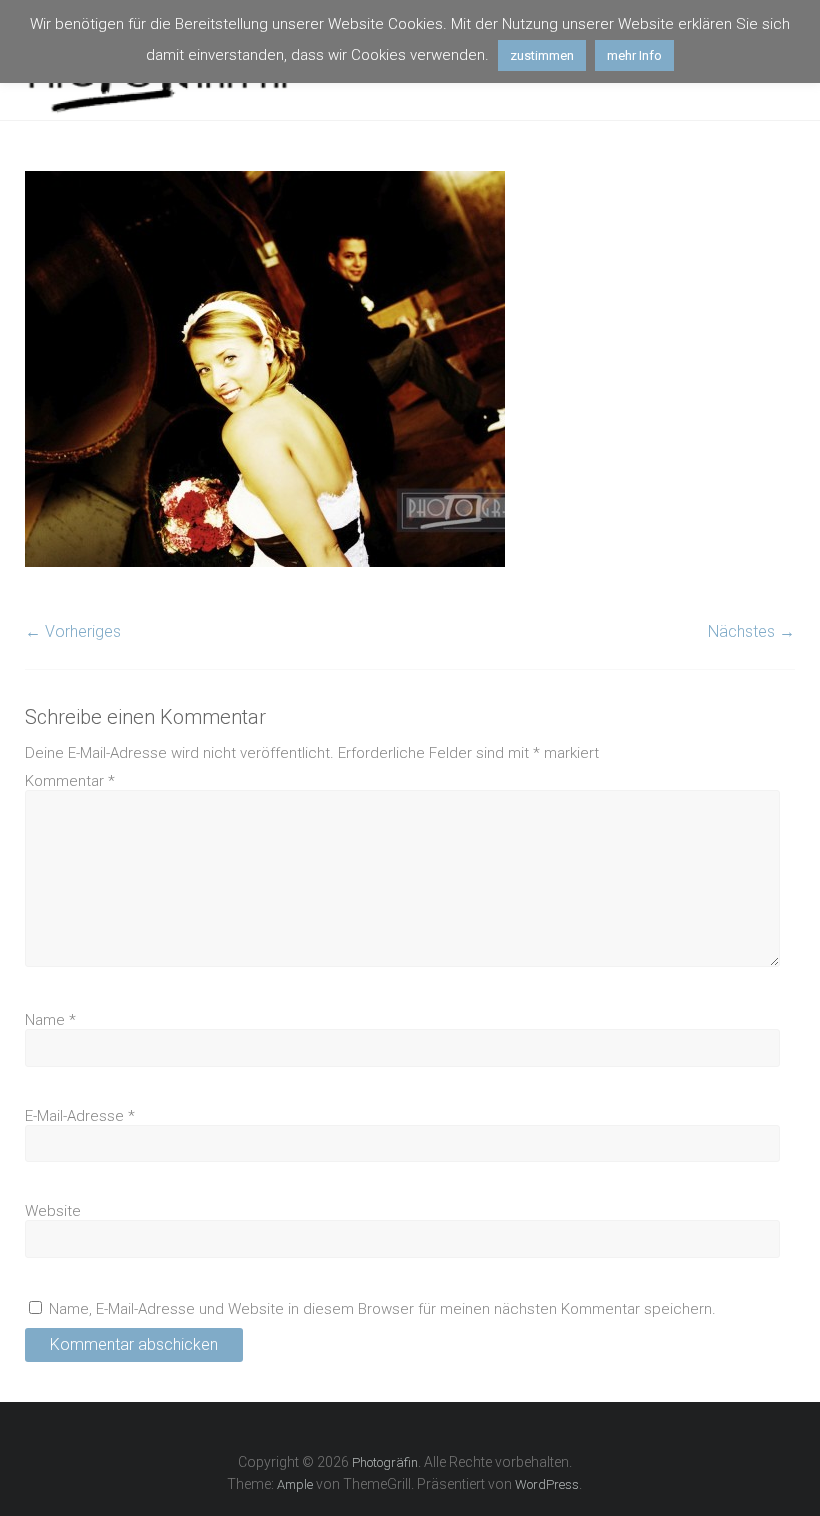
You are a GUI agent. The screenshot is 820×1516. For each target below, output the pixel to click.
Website (53, 1211)
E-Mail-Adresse (80, 1116)
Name (50, 1020)
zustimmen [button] (542, 55)
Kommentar (70, 781)
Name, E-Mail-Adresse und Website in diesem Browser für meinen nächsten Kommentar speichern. (382, 1309)
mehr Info (634, 55)
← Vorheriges (73, 631)
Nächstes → (751, 631)
